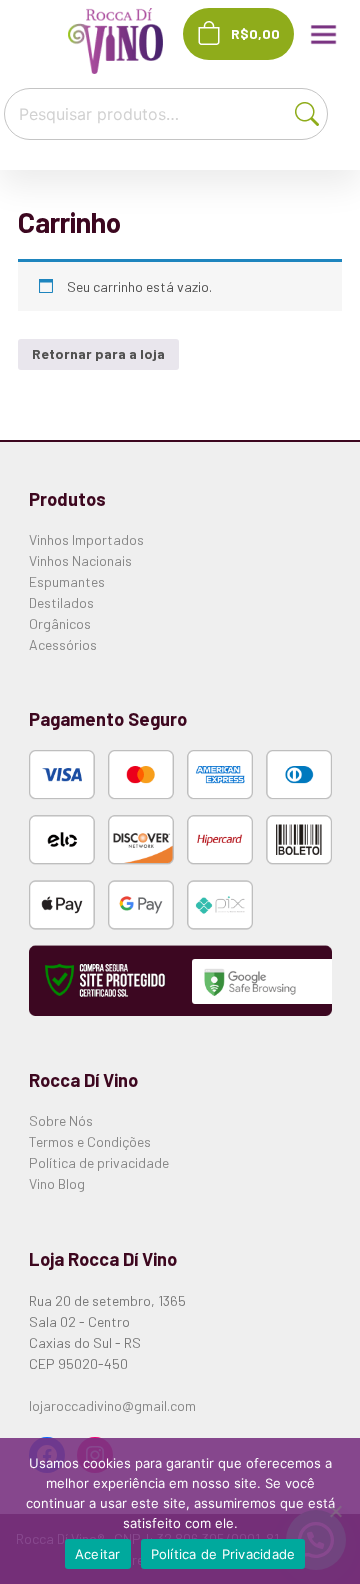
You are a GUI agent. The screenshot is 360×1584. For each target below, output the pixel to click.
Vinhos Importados (86, 539)
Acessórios (63, 644)
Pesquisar (310, 111)
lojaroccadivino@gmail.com (112, 1405)
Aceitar (98, 1554)
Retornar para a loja (98, 353)
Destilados (61, 602)
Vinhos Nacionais (80, 560)
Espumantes (67, 581)
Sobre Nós (61, 1120)
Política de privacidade (99, 1162)
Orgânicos (60, 623)
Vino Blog (57, 1183)
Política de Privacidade (223, 1554)
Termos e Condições (90, 1141)
